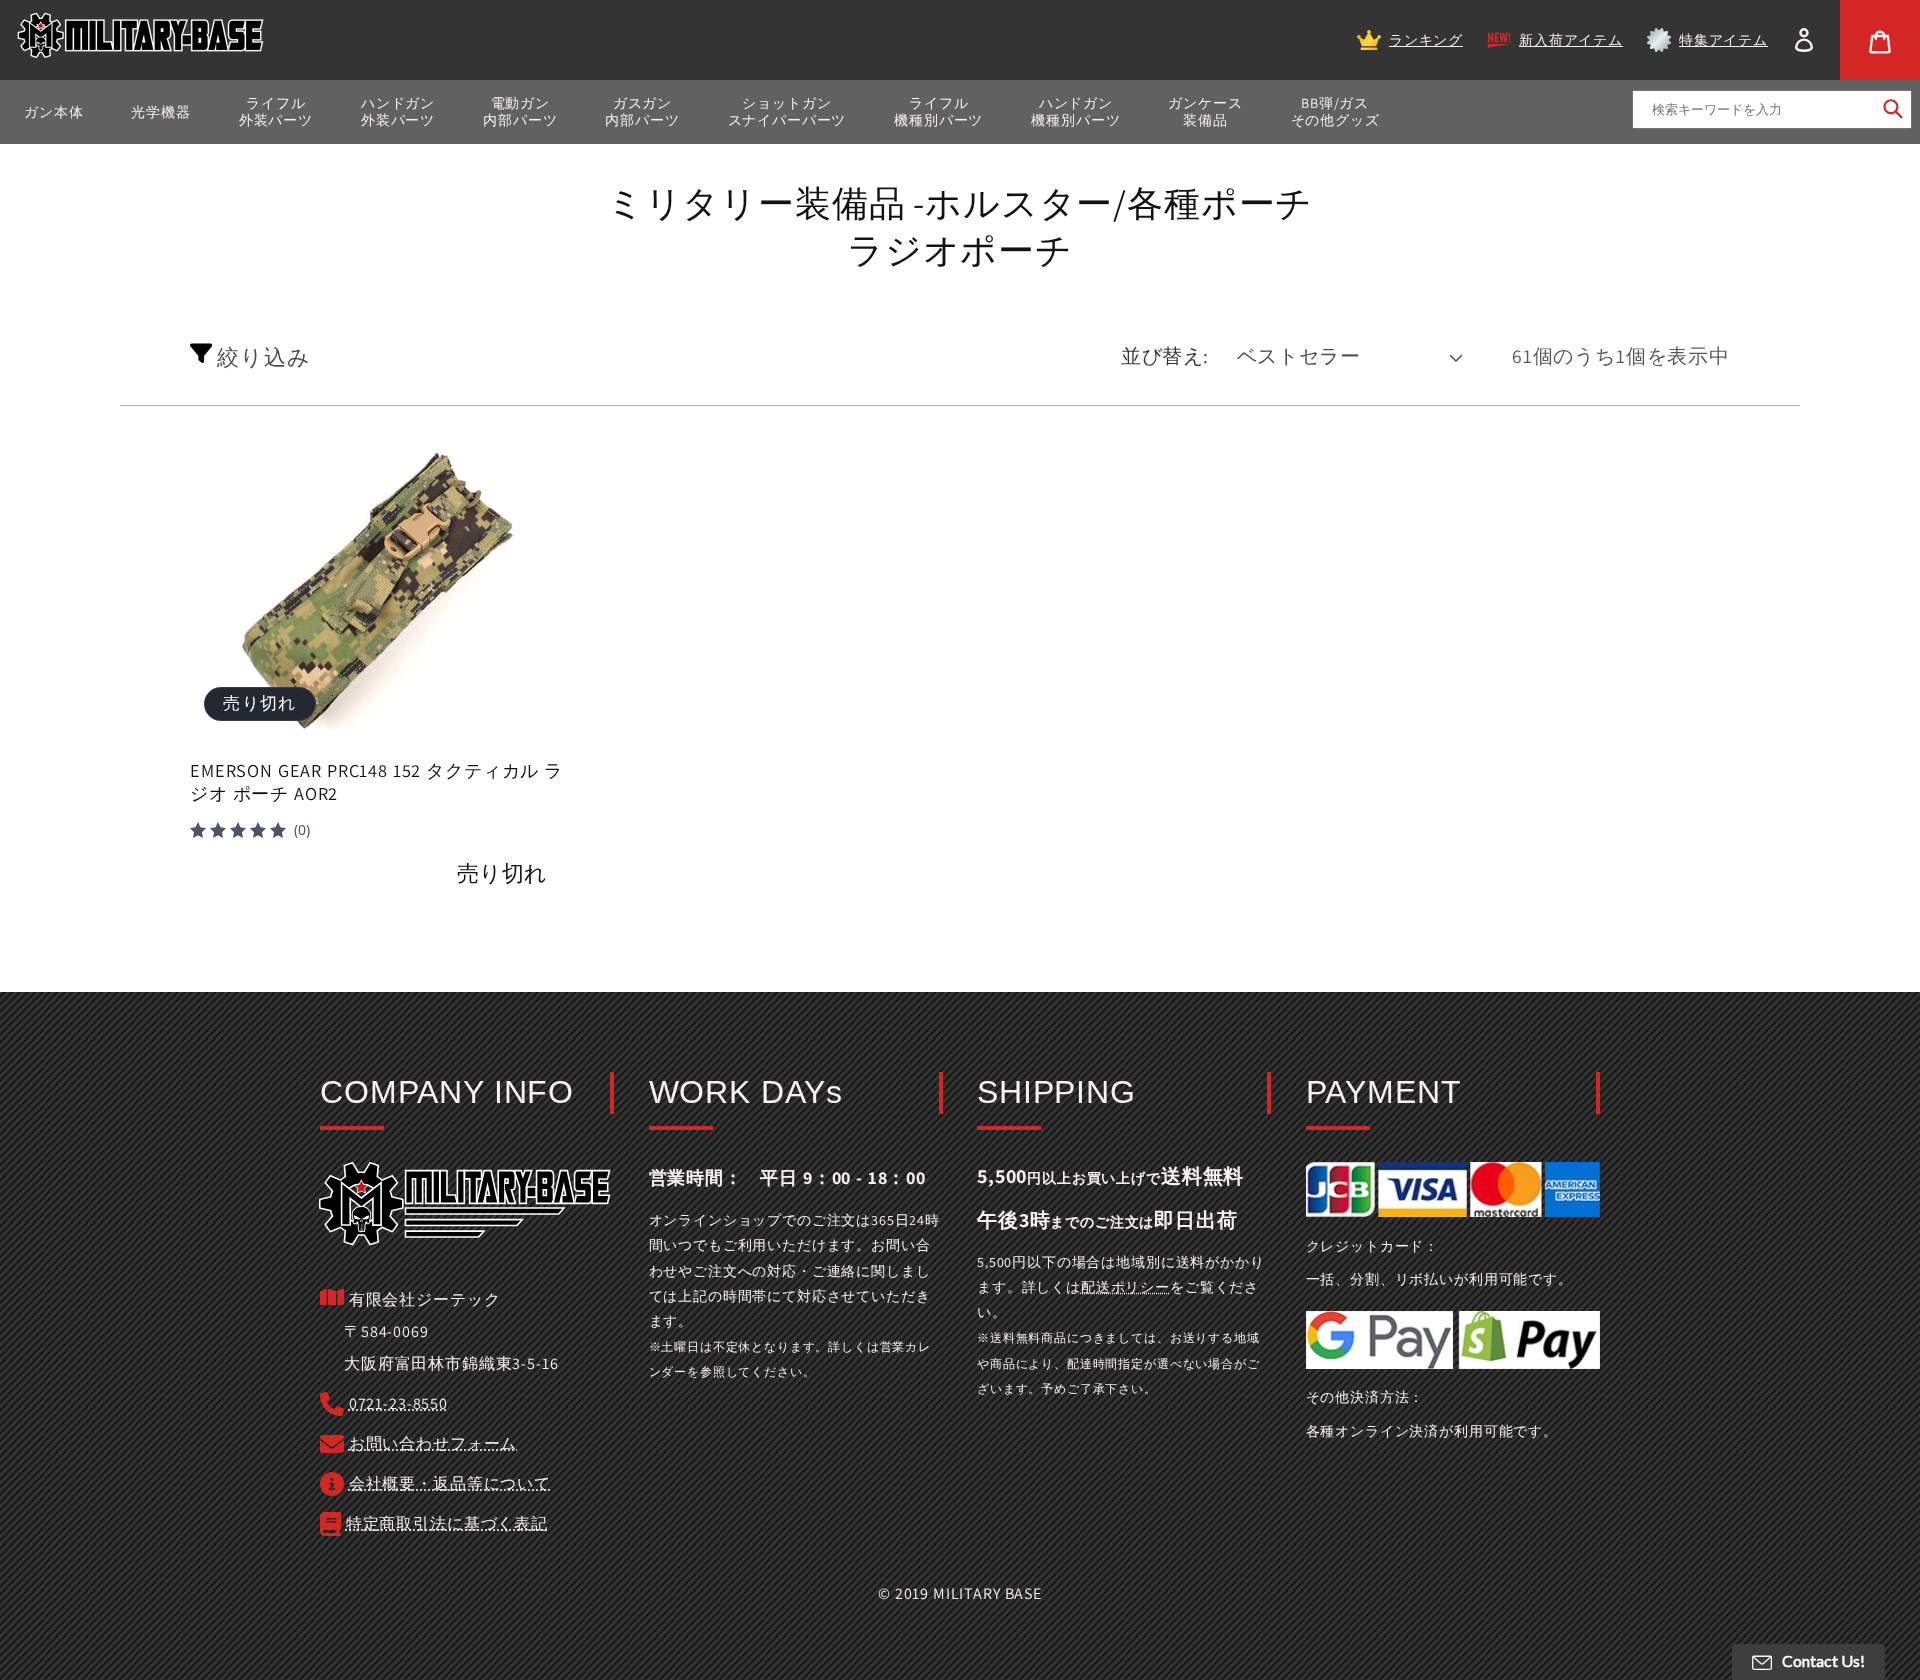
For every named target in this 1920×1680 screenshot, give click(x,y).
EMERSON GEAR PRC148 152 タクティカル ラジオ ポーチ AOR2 (376, 782)
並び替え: (1165, 356)
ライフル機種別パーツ (938, 111)
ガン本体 (53, 112)
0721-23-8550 (398, 1403)
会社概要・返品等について (450, 1483)
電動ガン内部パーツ (520, 111)
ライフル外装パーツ (276, 111)
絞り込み (261, 356)
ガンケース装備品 (1205, 111)
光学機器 (160, 112)
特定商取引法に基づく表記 (447, 1523)
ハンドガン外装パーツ (398, 111)
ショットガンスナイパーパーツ (787, 111)
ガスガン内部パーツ (642, 111)
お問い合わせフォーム (433, 1443)
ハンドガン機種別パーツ (1075, 111)
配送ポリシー (1125, 1287)
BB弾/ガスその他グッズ (1335, 111)
